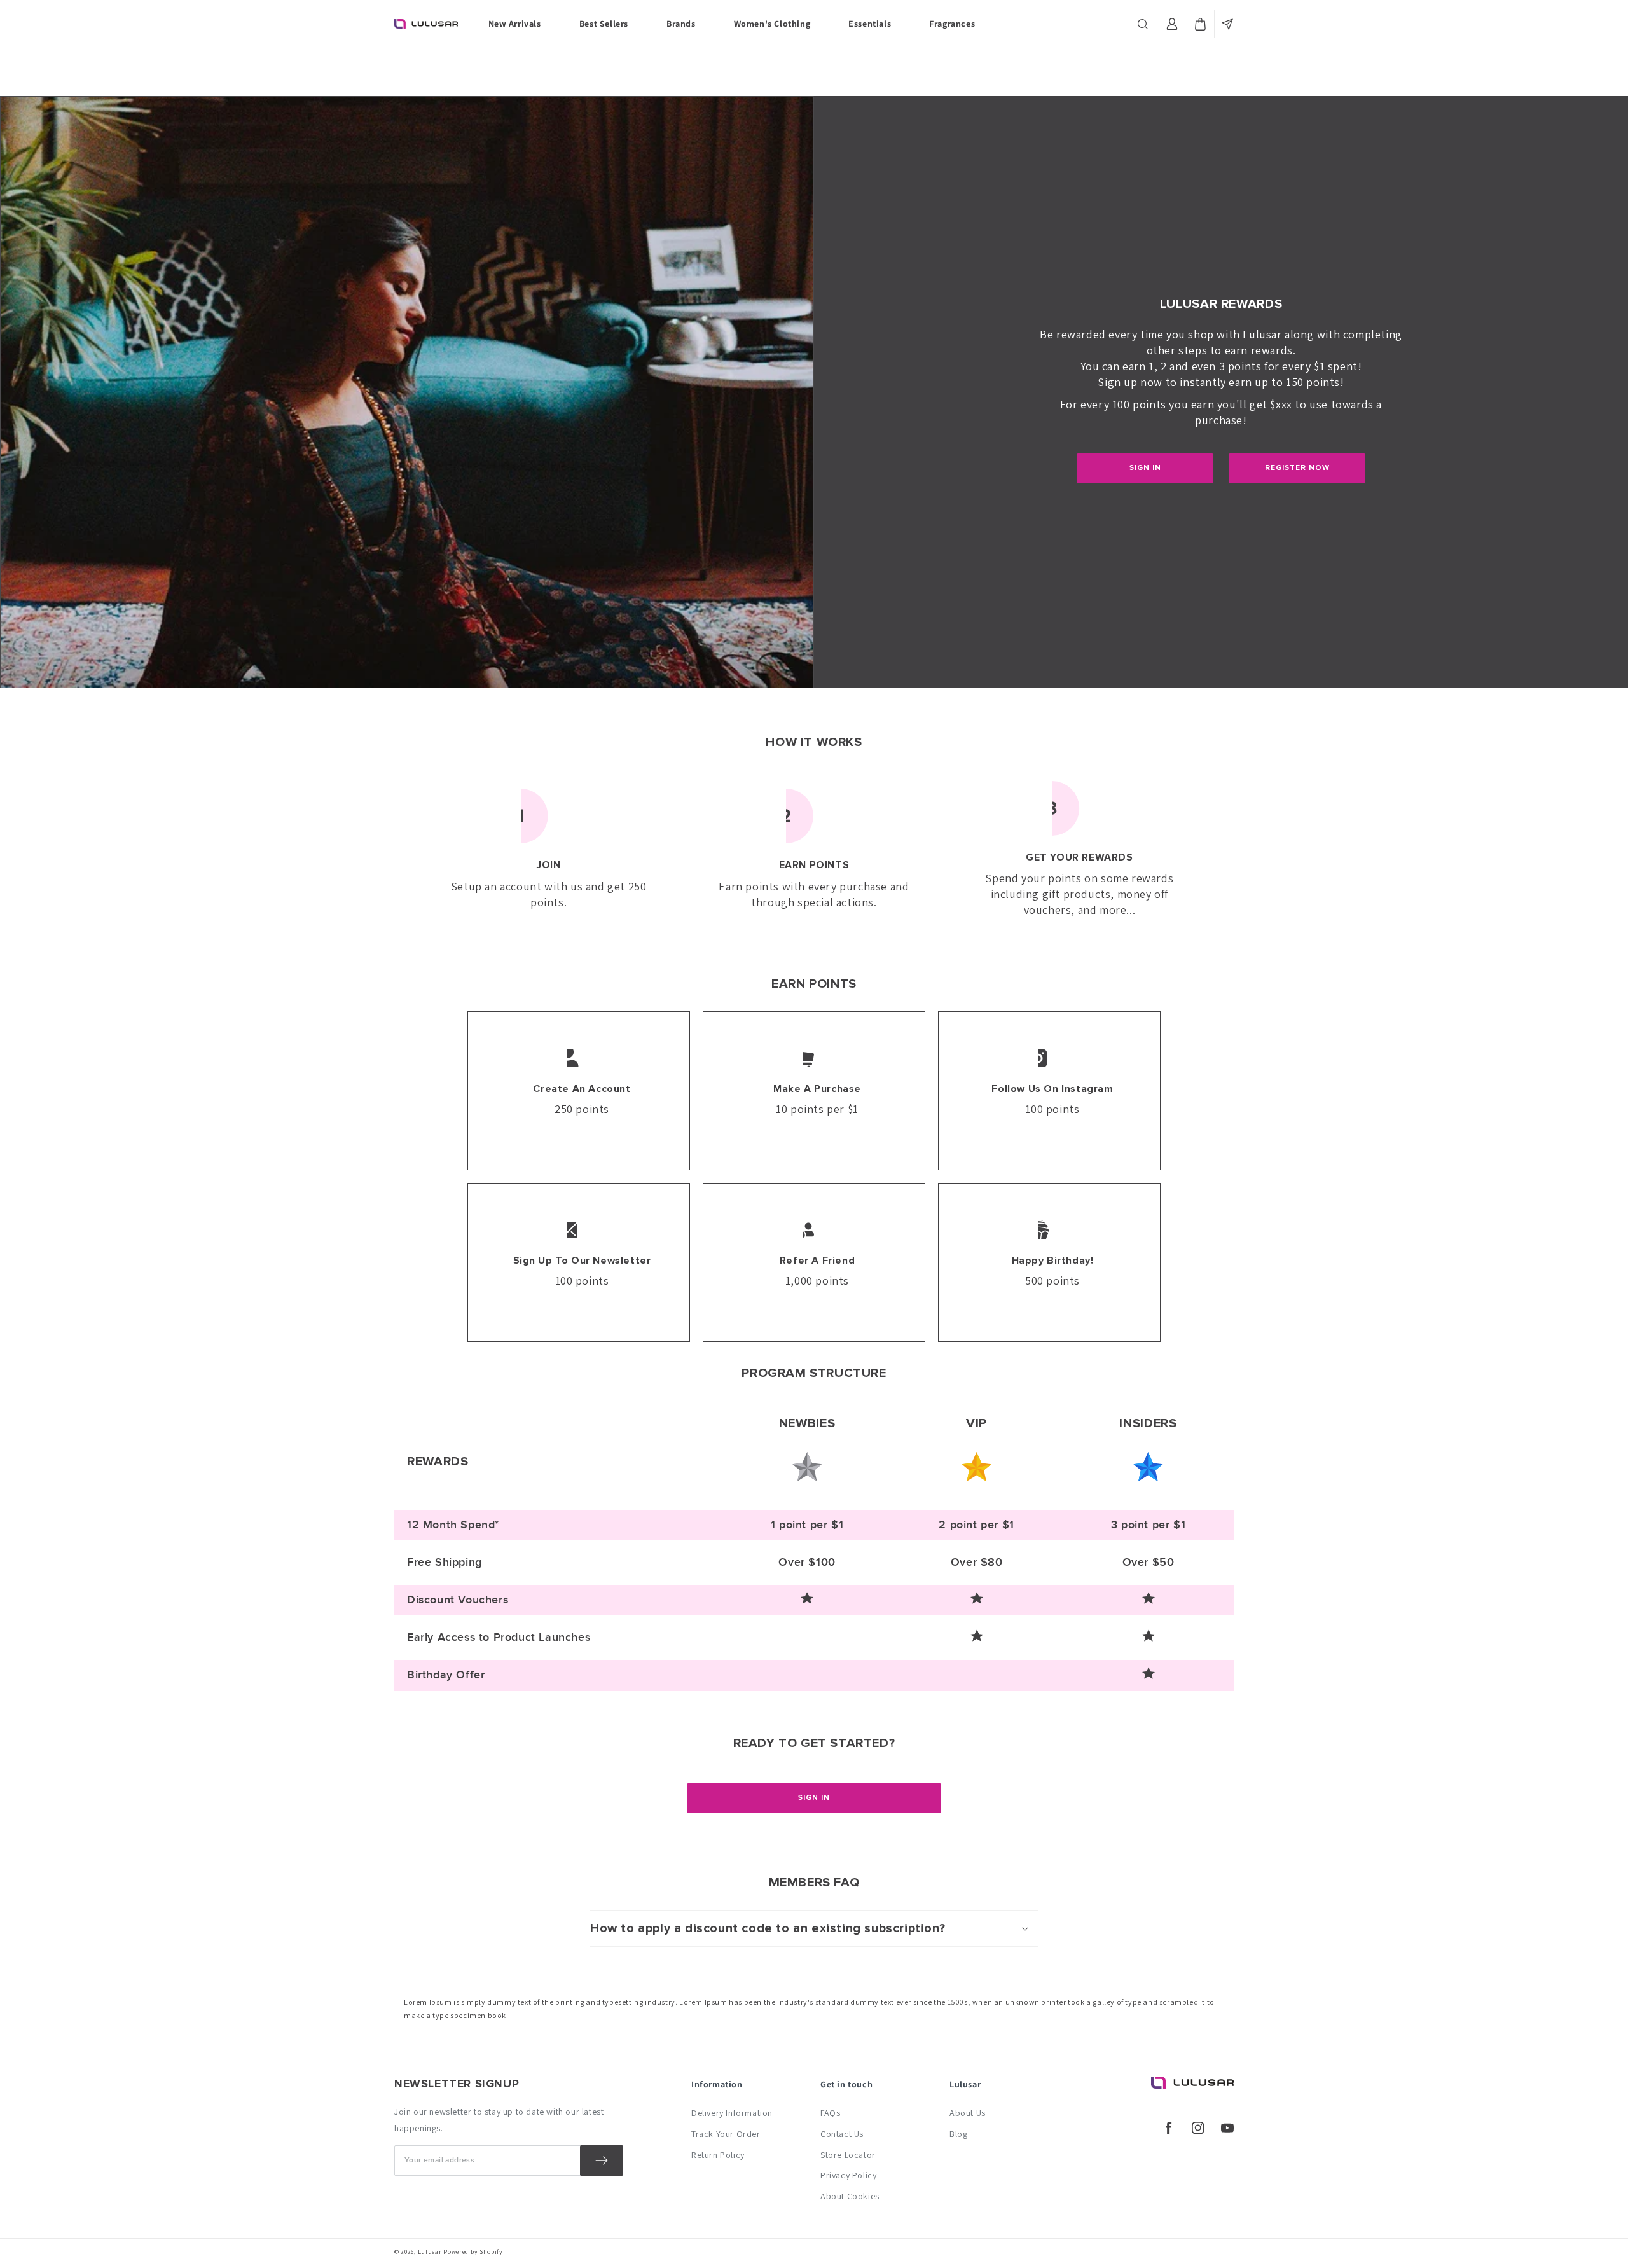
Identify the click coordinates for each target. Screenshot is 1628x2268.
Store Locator (848, 2155)
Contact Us (842, 2134)
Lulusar (430, 2252)
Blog (958, 2134)
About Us (968, 2113)
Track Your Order (726, 2134)
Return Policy (718, 2155)
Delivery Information (732, 2113)
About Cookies (850, 2196)
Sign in (1145, 468)
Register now (1297, 468)
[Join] (602, 2161)
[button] (1144, 24)
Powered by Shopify (473, 2252)
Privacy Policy (848, 2175)
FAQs (830, 2113)
